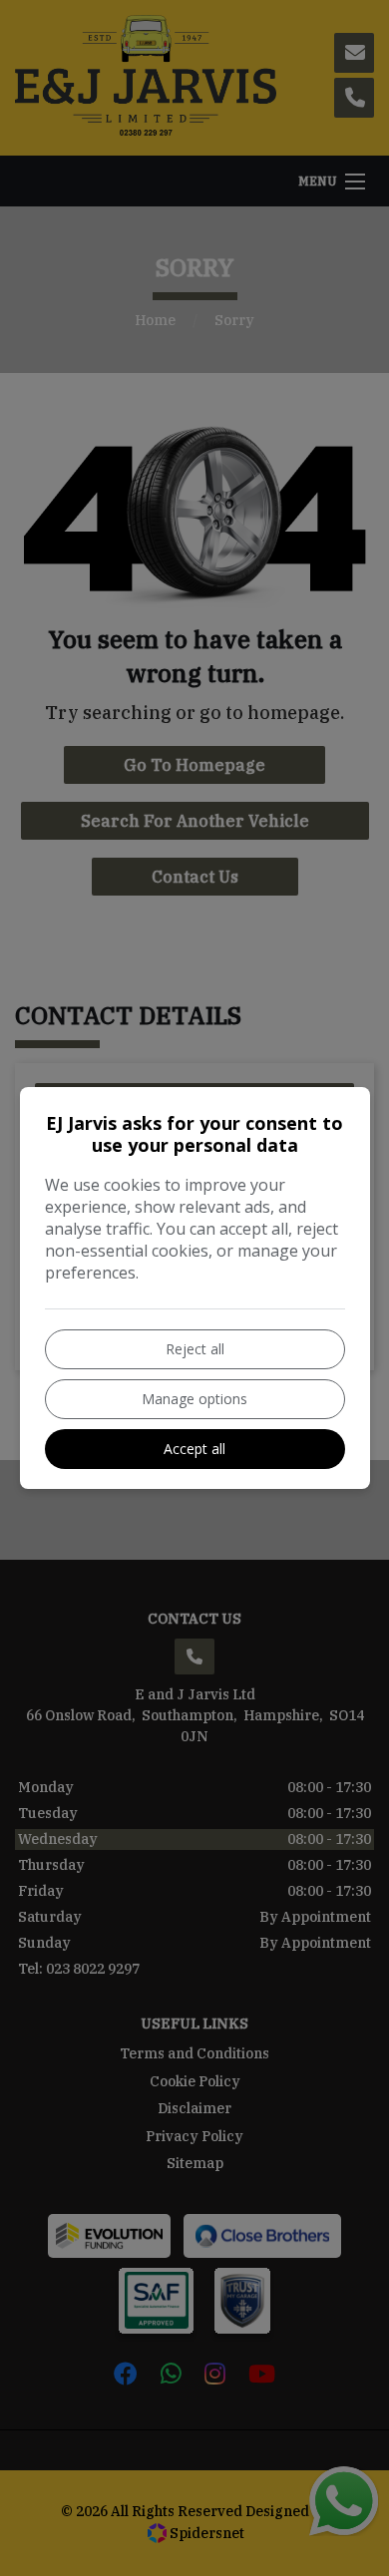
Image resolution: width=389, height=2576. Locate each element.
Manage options (194, 1399)
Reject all (195, 1349)
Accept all (194, 1449)
